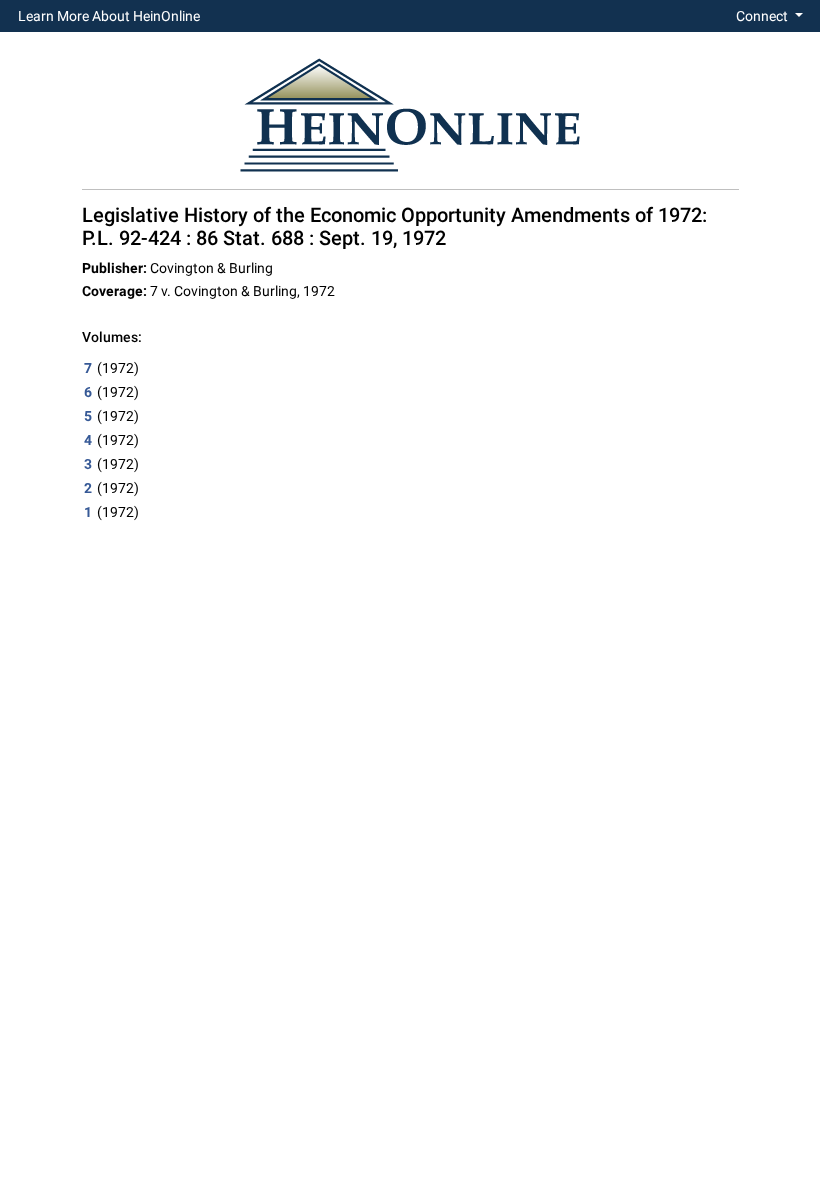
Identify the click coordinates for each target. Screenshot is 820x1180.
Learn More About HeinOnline (109, 16)
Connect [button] (763, 16)
